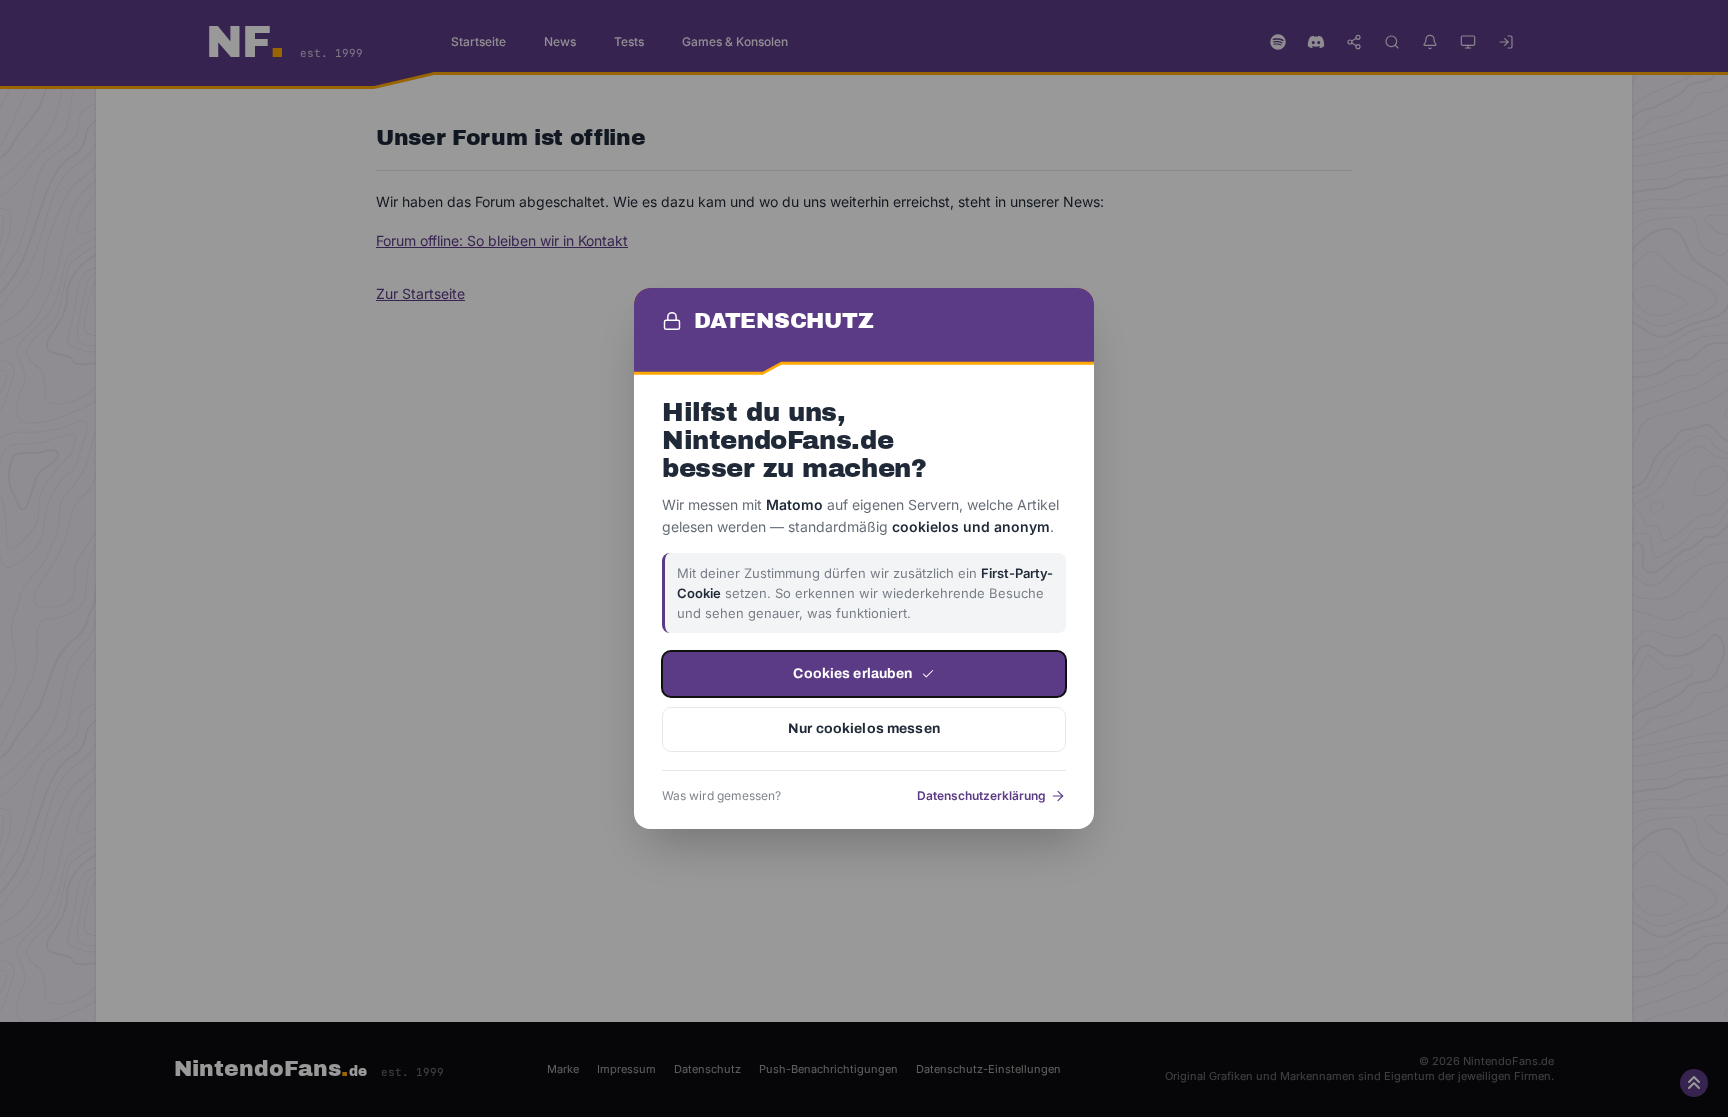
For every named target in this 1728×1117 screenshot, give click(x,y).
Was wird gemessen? (721, 795)
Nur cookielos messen (864, 728)
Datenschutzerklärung (981, 795)
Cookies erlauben (852, 673)
